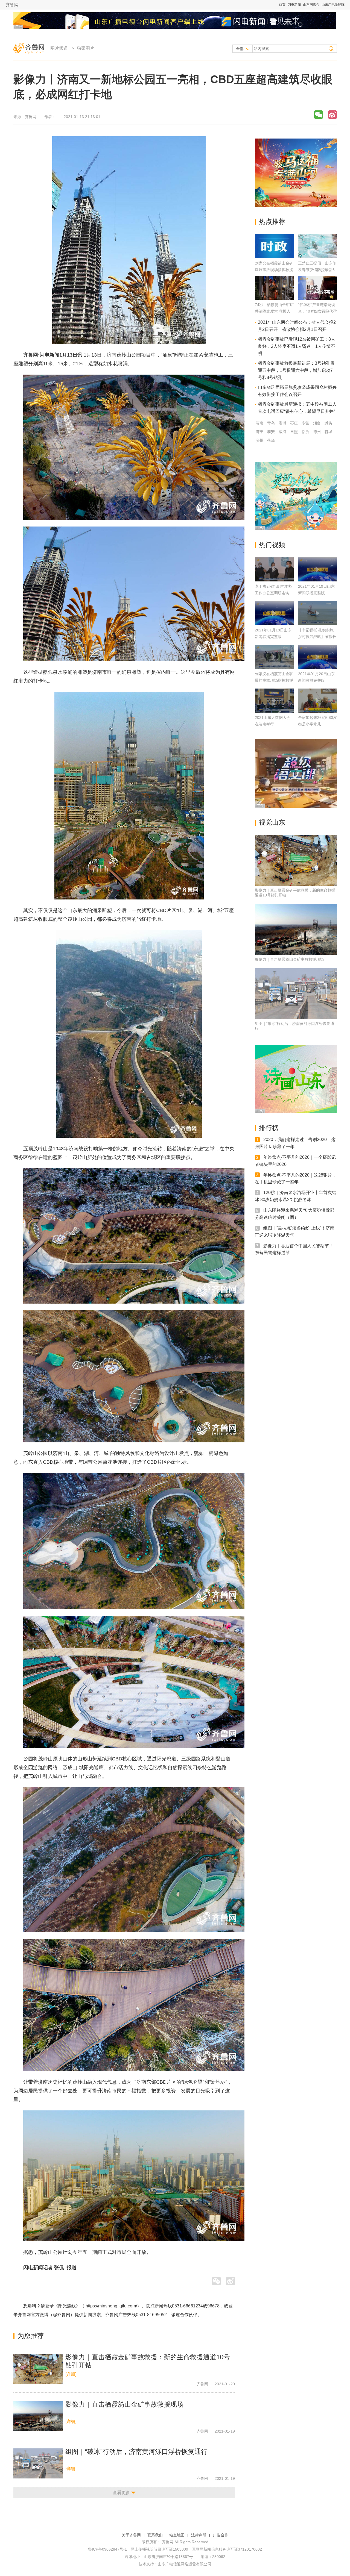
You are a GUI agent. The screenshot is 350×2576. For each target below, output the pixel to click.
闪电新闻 (294, 5)
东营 (305, 423)
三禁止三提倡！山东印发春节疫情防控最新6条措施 (317, 270)
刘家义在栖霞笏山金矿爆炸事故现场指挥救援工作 (274, 680)
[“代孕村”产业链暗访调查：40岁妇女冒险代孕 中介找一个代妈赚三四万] (317, 298)
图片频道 (59, 48)
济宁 (259, 432)
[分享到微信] (319, 115)
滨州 (259, 440)
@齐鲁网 (62, 2315)
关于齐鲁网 (131, 2535)
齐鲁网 (12, 5)
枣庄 (294, 423)
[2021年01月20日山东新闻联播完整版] (317, 657)
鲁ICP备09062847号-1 (107, 2549)
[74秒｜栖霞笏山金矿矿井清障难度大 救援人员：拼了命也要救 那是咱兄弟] (274, 298)
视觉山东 (272, 822)
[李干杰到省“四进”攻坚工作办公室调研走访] (274, 569)
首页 (282, 5)
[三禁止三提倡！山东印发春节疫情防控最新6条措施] (317, 257)
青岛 (271, 423)
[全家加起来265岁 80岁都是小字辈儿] (317, 701)
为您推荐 (31, 2336)
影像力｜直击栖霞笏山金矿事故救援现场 (124, 2404)
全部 (240, 49)
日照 (294, 432)
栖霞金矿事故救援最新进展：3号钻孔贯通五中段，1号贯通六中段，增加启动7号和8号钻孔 (296, 370)
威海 (282, 432)
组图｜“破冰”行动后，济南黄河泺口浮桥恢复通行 (136, 2452)
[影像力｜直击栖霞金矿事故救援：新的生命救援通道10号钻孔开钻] (38, 2369)
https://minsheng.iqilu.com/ (111, 2306)
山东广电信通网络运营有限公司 (185, 2564)
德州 (317, 432)
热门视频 (272, 545)
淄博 (282, 423)
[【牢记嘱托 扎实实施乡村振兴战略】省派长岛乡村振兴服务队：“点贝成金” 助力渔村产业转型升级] (317, 613)
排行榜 (269, 1128)
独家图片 (86, 48)
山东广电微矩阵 (333, 5)
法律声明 (199, 2535)
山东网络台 (311, 5)
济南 (259, 423)
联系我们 (155, 2535)
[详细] (71, 2374)
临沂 (305, 432)
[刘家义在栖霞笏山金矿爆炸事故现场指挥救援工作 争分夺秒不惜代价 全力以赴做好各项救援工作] (274, 257)
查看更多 (121, 2493)
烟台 (317, 423)
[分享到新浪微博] (332, 115)
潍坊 (328, 423)
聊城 (328, 432)
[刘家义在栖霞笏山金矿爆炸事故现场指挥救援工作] (274, 657)
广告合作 (221, 2535)
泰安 (271, 432)
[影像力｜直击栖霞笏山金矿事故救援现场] (38, 2416)
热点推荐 (272, 221)
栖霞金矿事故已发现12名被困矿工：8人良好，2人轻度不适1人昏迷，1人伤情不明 (297, 346)
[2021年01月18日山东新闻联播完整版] (274, 613)
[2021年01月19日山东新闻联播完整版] (317, 569)
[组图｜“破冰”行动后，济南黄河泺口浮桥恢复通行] (38, 2463)
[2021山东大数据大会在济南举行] (274, 701)
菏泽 (271, 440)
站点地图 (177, 2535)
